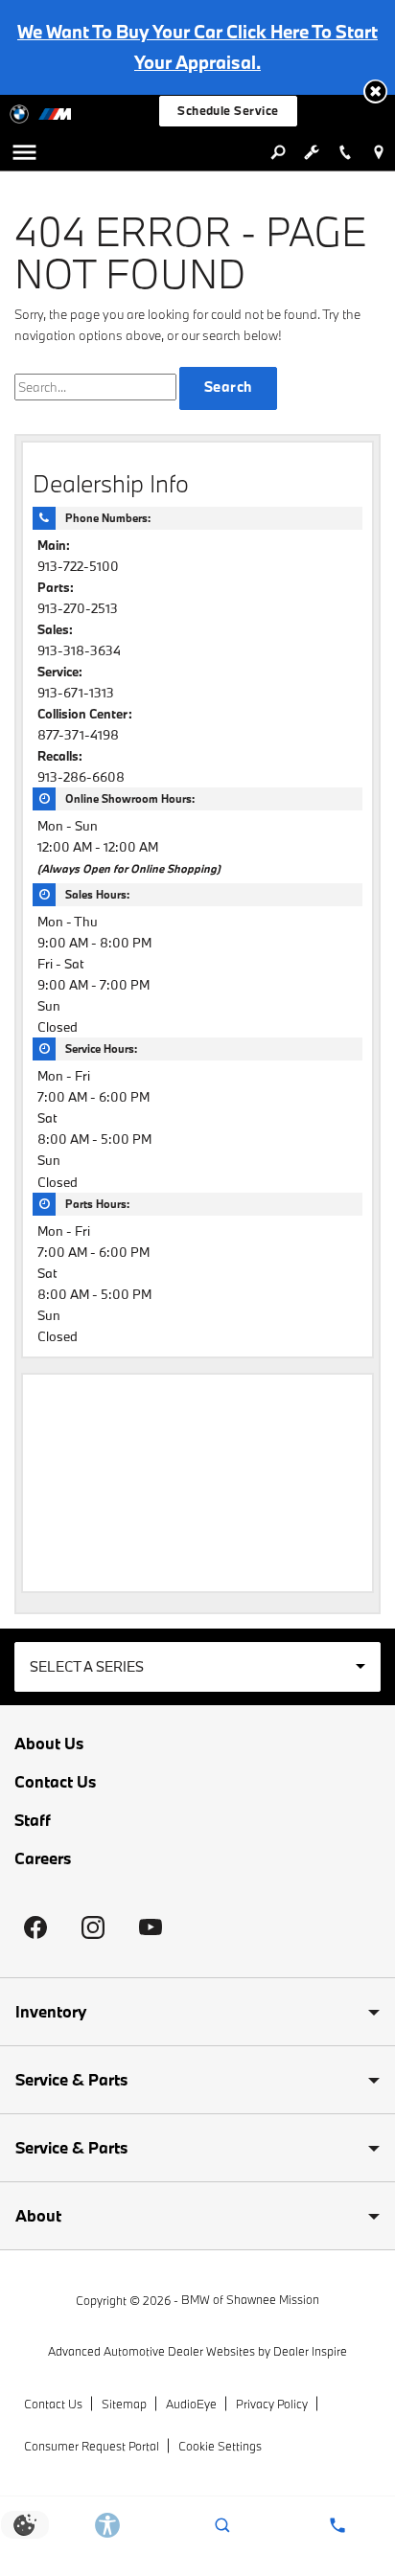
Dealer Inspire (310, 2351)
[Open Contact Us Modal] (337, 2525)
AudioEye (191, 2404)
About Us (49, 1744)
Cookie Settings (220, 2446)
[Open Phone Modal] (345, 152)
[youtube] (151, 1927)
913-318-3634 (79, 650)
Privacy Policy (272, 2404)
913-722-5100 (78, 566)
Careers (43, 1858)
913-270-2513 (78, 608)
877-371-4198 (78, 735)
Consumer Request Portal (92, 2446)
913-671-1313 (76, 693)
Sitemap (124, 2404)
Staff (33, 1820)
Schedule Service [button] (228, 110)
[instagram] (93, 1927)
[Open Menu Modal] (24, 152)
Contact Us (55, 1782)
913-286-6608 (81, 777)
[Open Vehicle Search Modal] (278, 152)
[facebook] (35, 1927)
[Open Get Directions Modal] (378, 152)
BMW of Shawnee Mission (250, 2299)
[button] (375, 91)
